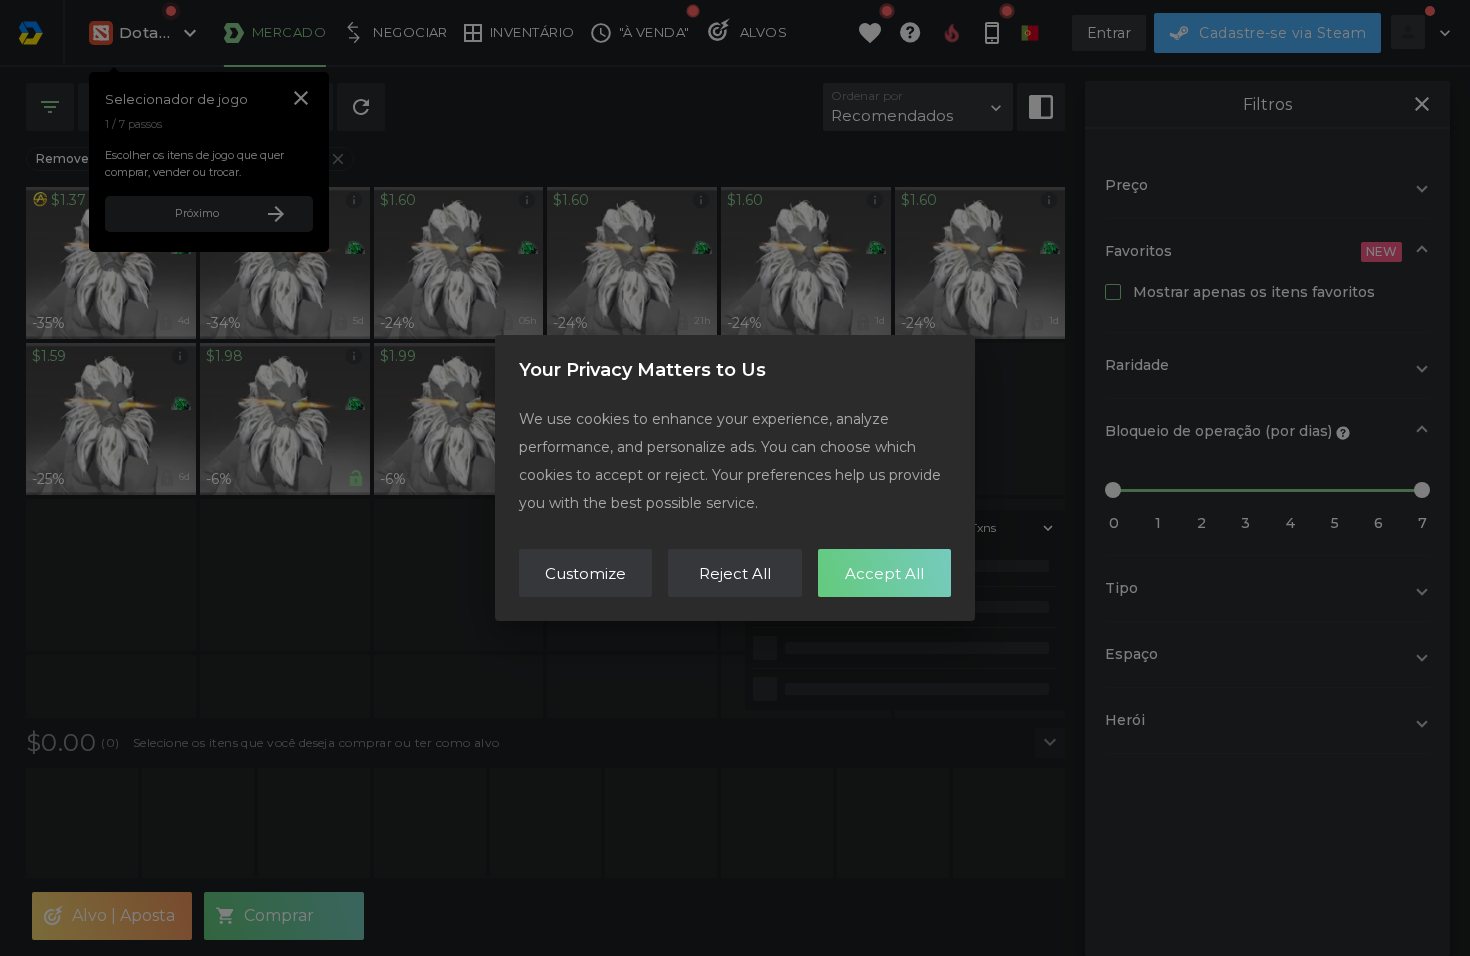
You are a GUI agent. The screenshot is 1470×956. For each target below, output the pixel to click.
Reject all (735, 573)
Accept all (884, 573)
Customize (585, 573)
